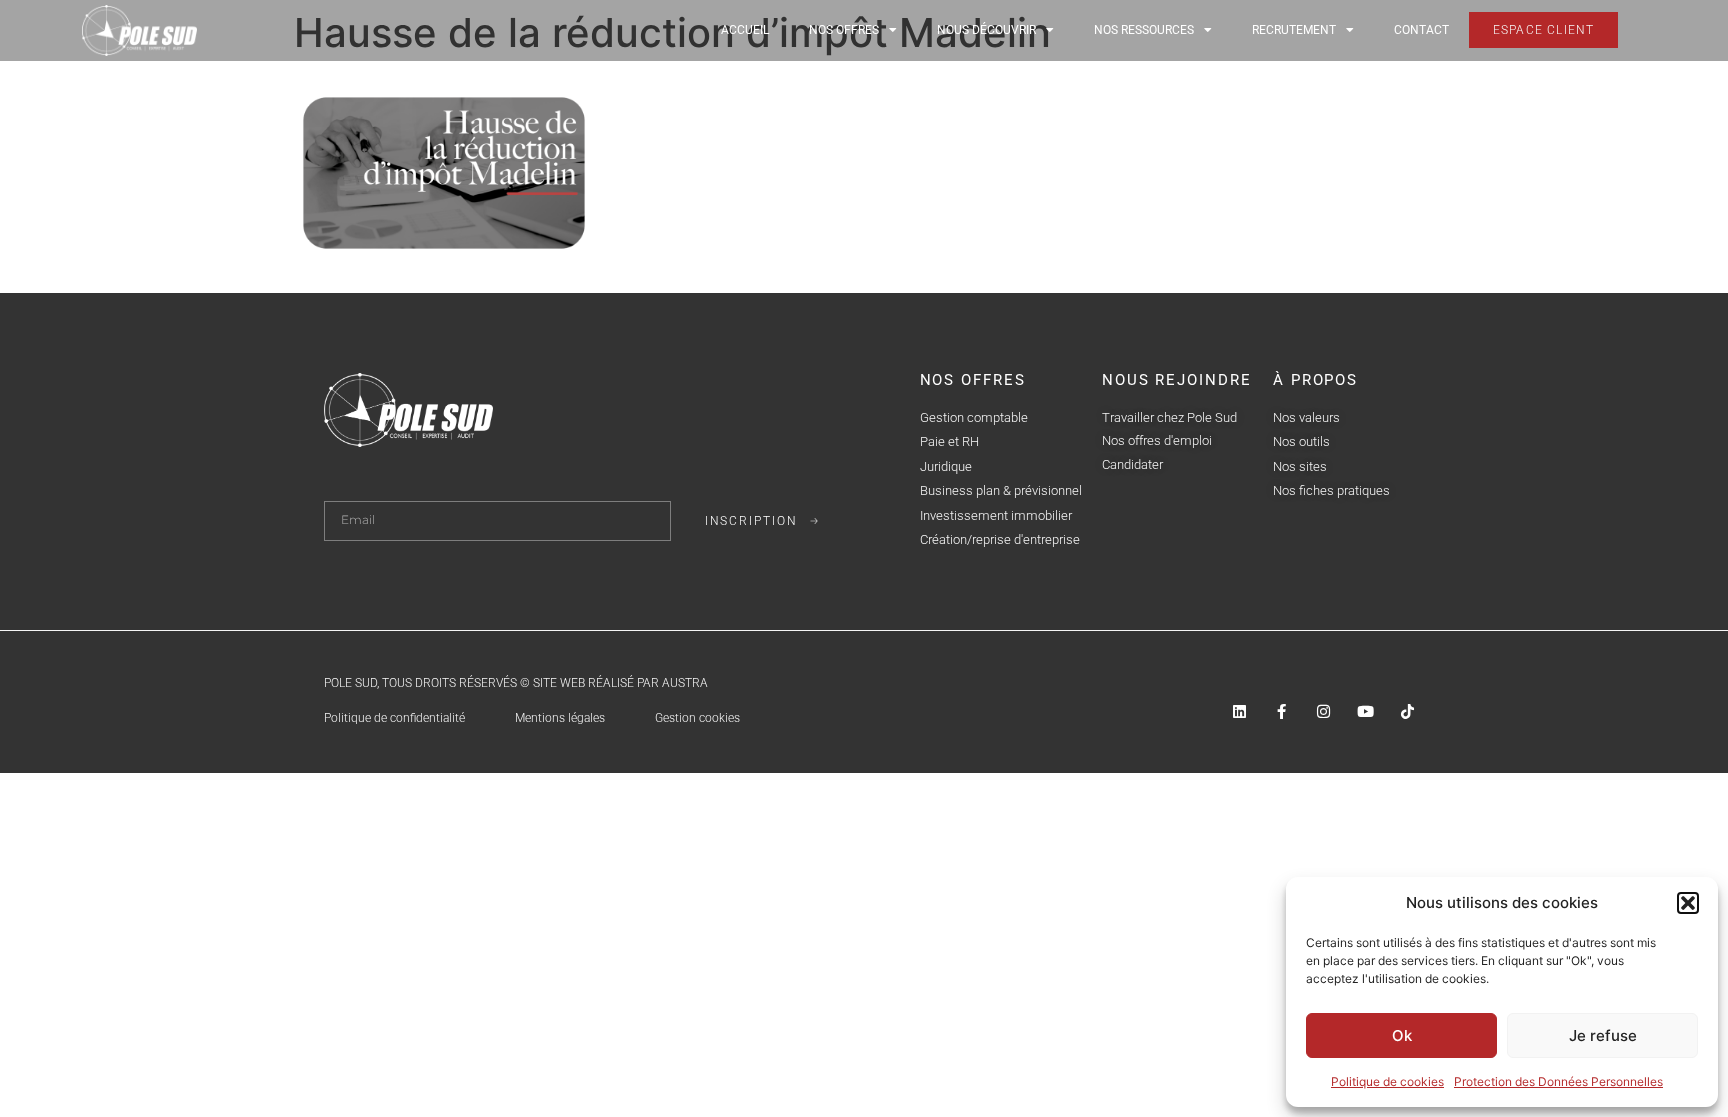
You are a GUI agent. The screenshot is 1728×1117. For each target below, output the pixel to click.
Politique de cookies (1387, 1081)
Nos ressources (1144, 30)
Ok (1402, 1035)
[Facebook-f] (1281, 711)
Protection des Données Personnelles (1558, 1081)
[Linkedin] (1239, 711)
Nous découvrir (986, 30)
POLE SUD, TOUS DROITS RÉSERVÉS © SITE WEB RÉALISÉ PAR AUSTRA (516, 683)
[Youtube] (1365, 711)
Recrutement (1294, 30)
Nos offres (844, 30)
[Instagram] (1323, 711)
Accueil (745, 30)
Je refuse (1603, 1035)
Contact (1421, 30)
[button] (1688, 903)
